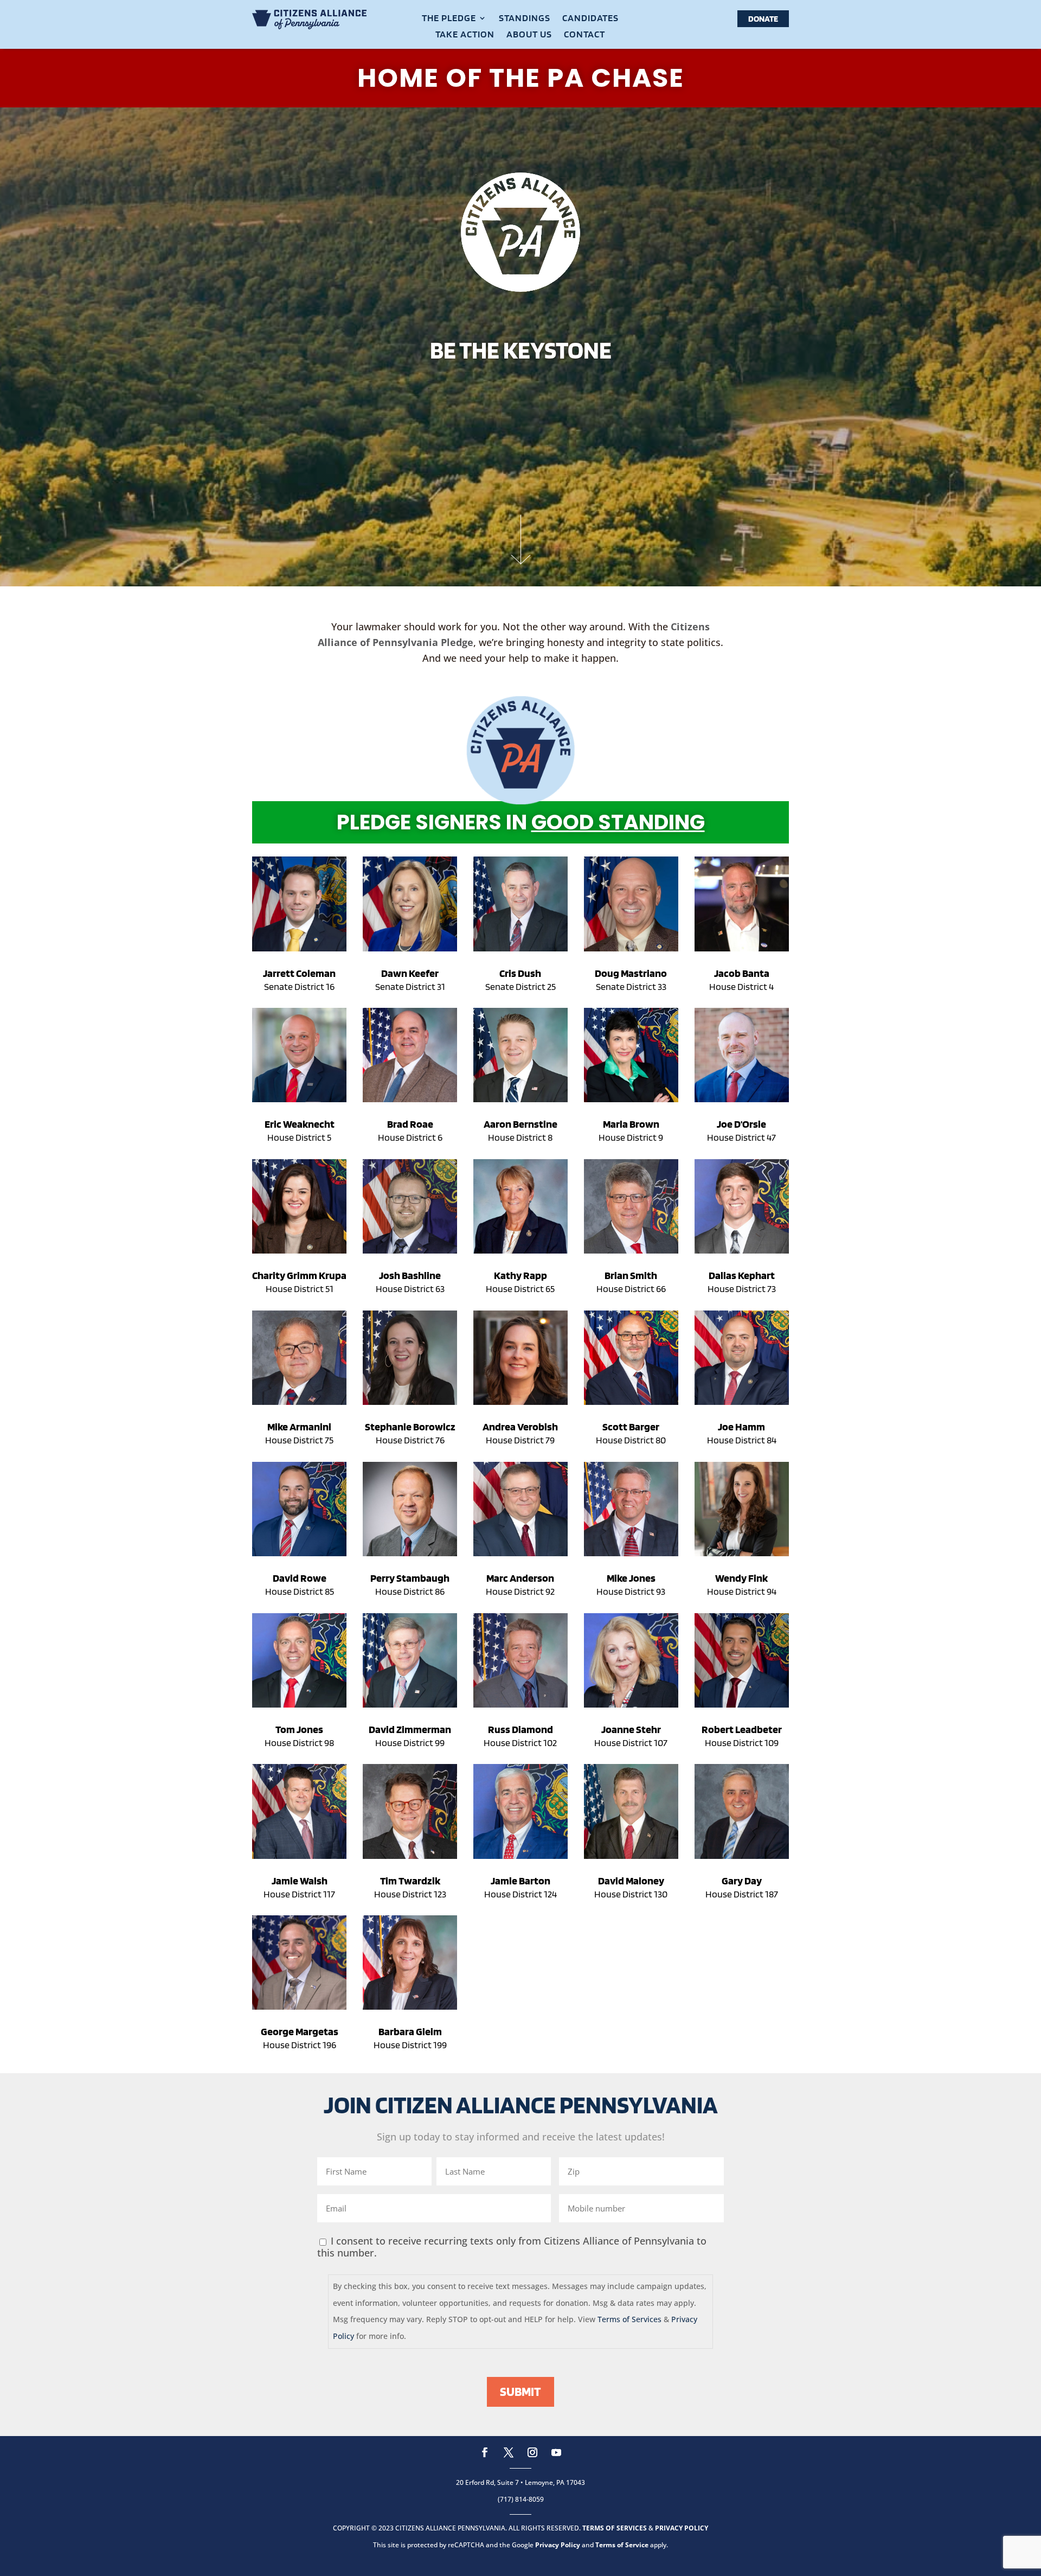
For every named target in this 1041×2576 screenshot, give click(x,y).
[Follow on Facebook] (485, 2452)
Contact (584, 35)
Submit (520, 2391)
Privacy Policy (558, 2545)
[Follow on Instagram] (532, 2452)
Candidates (590, 19)
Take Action (465, 35)
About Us (529, 35)
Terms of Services (629, 2319)
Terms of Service (622, 2545)
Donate (763, 19)
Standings (525, 19)
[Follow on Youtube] (556, 2452)
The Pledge (449, 19)
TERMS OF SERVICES (615, 2528)
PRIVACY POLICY (682, 2528)
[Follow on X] (509, 2452)
